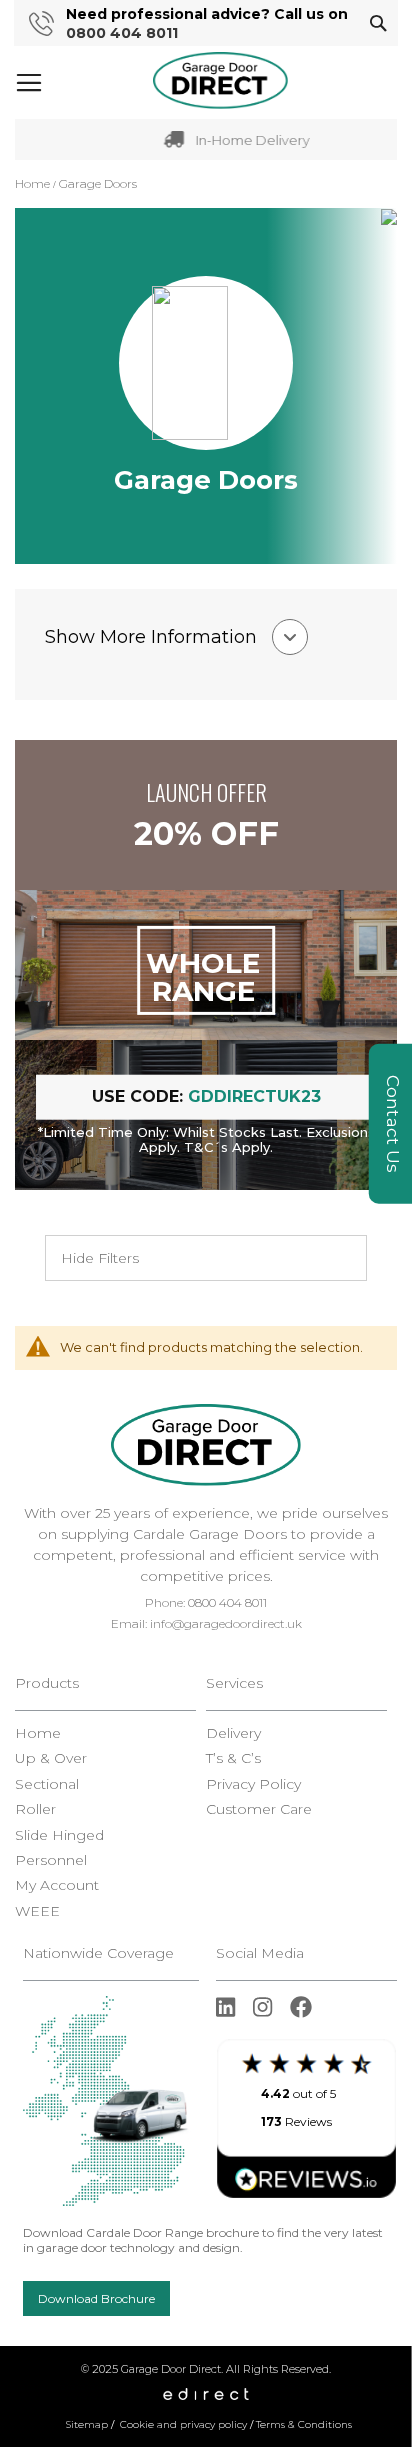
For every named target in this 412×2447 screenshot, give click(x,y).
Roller (35, 1809)
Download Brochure (96, 2298)
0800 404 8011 (122, 33)
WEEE (37, 1911)
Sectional (47, 1784)
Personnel (51, 1860)
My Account (57, 1885)
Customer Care (259, 1809)
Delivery (233, 1733)
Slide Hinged (59, 1835)
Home (34, 183)
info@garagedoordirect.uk (226, 1623)
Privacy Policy (253, 1784)
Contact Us (393, 1124)
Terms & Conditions (304, 2424)
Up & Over (51, 1758)
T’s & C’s (233, 1758)
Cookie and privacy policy (183, 2424)
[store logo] (220, 81)
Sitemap (87, 2424)
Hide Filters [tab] (100, 1258)
